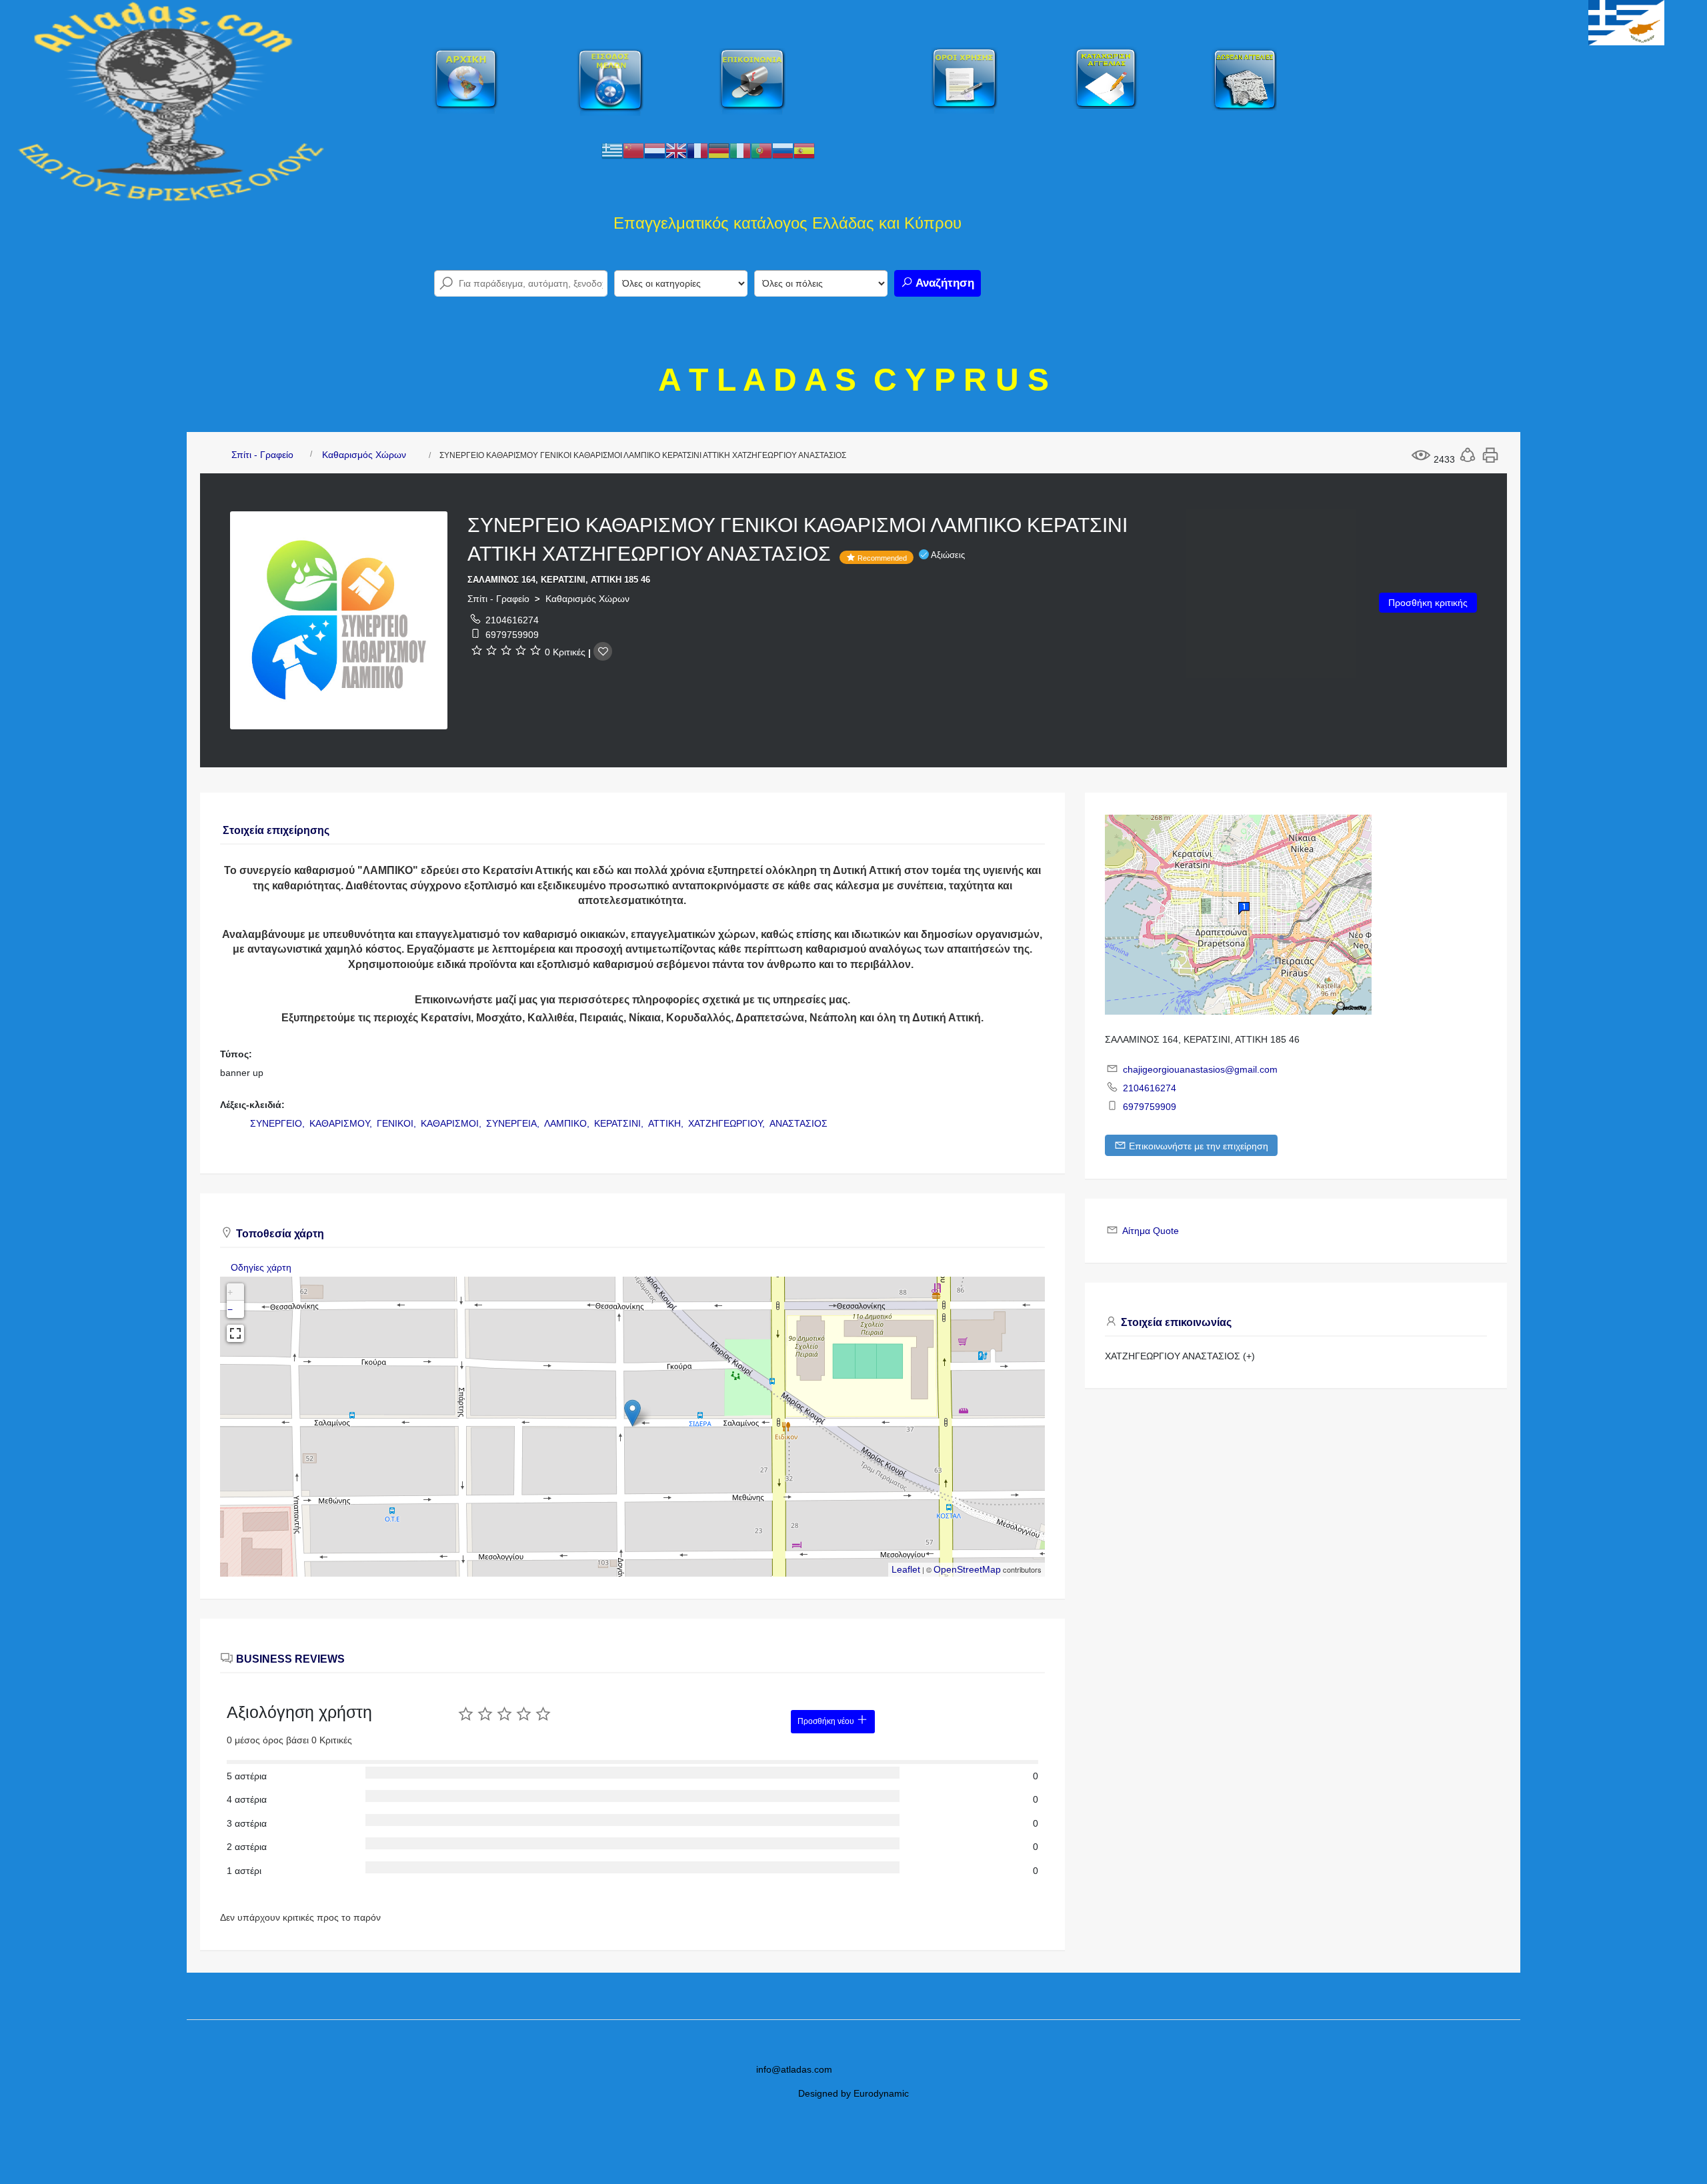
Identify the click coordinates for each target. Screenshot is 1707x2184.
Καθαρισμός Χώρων (364, 455)
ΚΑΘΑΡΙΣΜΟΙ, (452, 1123)
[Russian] (783, 150)
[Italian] (740, 150)
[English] (676, 150)
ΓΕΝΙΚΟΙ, (398, 1123)
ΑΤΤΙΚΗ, (667, 1123)
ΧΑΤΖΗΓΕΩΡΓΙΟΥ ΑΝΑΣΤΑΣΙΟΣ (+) (1180, 1356)
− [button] (230, 1309)
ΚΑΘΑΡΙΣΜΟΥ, (342, 1123)
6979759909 (512, 635)
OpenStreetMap (967, 1569)
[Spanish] (804, 150)
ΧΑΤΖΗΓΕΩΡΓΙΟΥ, (728, 1123)
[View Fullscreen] (235, 1333)
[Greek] (612, 150)
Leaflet (906, 1569)
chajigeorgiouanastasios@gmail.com (1200, 1069)
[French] (697, 150)
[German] (719, 150)
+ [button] (230, 1292)
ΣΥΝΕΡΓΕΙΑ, (514, 1123)
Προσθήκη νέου (827, 1721)
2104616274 (512, 620)
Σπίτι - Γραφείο (262, 455)
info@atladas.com (794, 2069)
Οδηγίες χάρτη (261, 1267)
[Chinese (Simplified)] (633, 150)
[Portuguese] (761, 150)
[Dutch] (655, 150)
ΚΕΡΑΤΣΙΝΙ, (620, 1123)
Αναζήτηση (944, 283)
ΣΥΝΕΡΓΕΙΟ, (279, 1123)
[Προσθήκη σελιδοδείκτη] (603, 651)
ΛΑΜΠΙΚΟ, (568, 1123)
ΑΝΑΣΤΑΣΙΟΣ (798, 1123)
